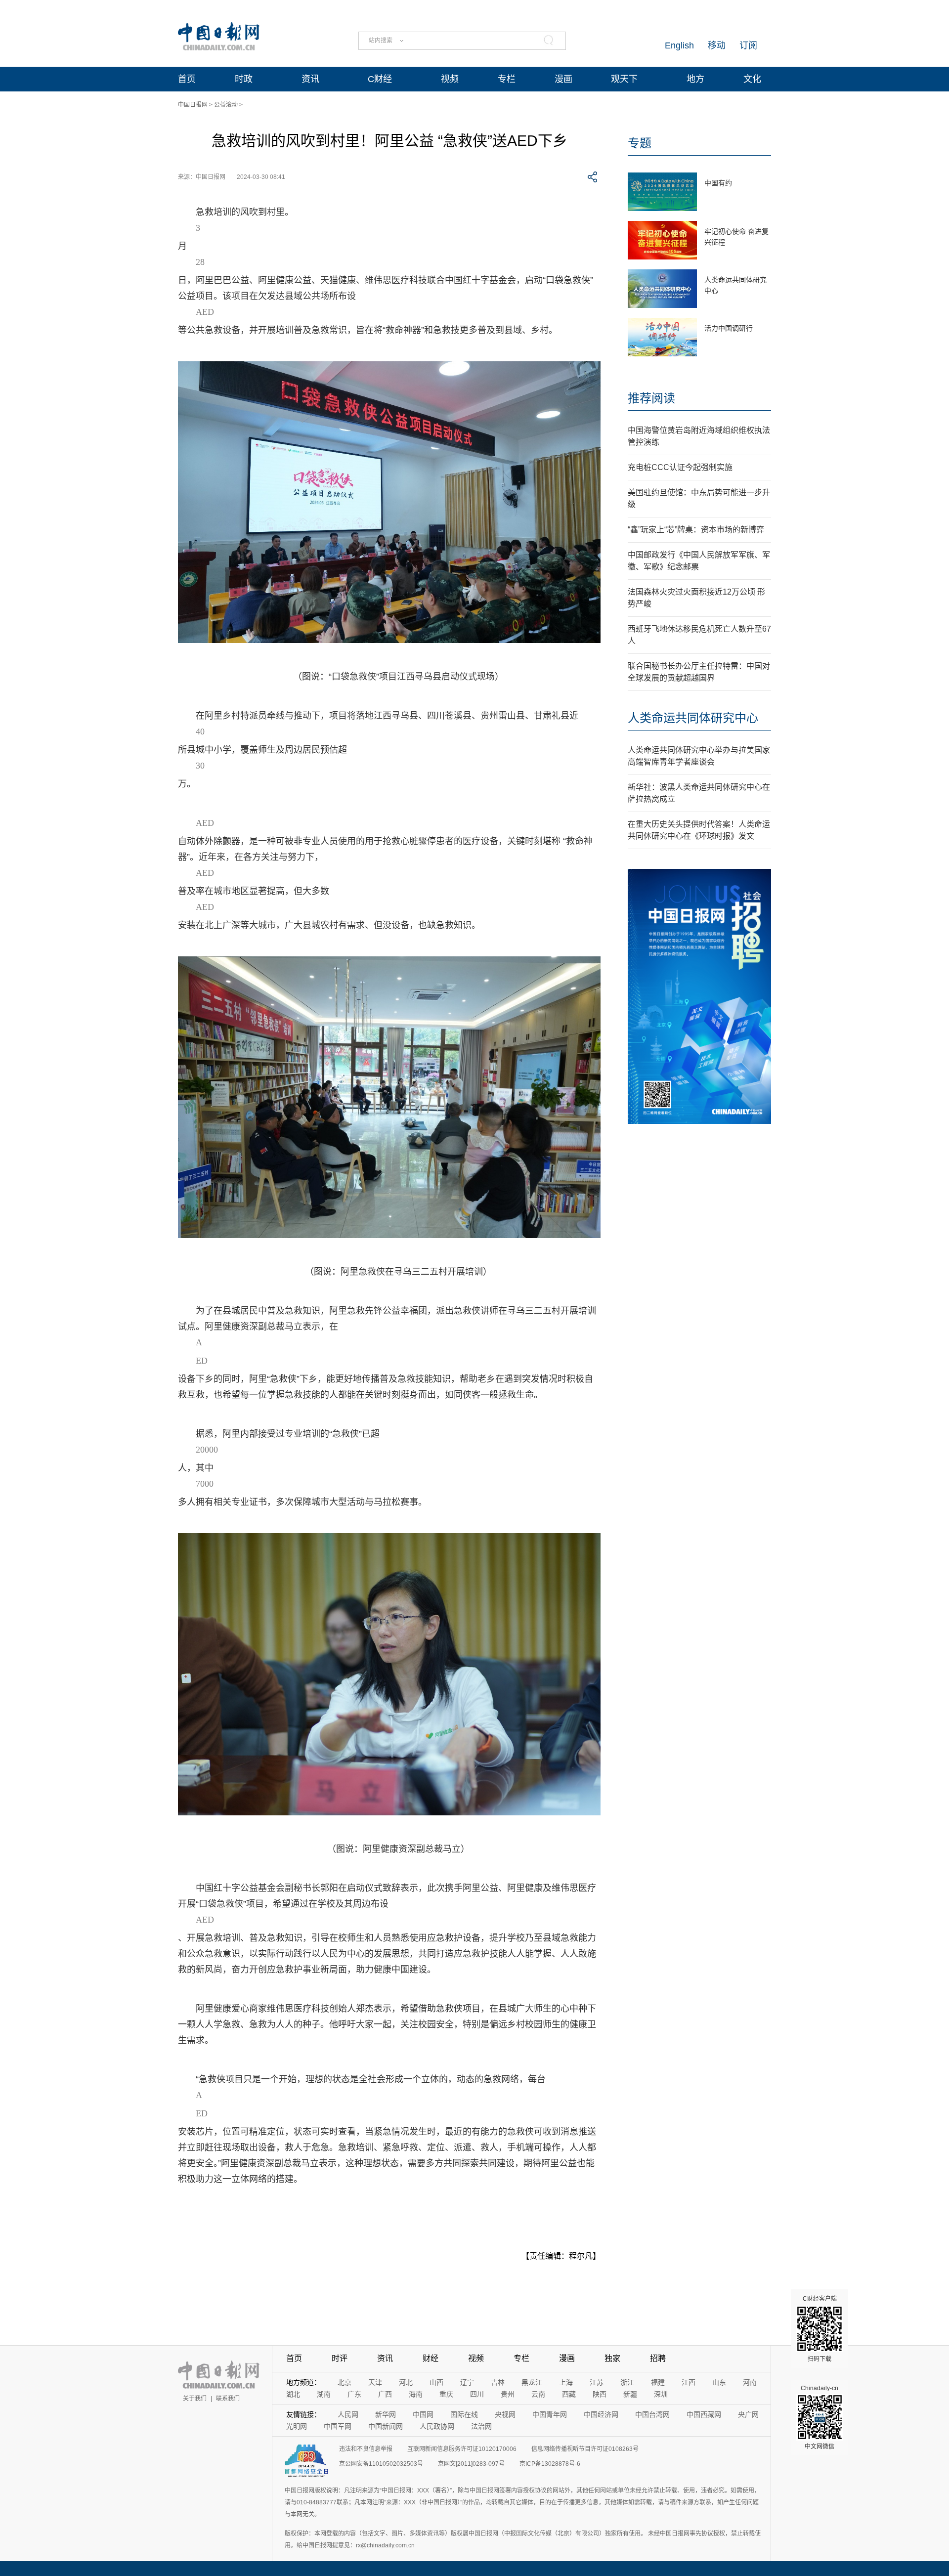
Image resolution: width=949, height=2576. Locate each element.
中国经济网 (601, 2414)
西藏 (569, 2394)
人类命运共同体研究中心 (693, 718)
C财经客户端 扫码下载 (820, 2329)
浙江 (627, 2382)
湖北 (293, 2394)
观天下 (624, 79)
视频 (450, 79)
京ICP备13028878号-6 (550, 2464)
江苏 (597, 2382)
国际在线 (464, 2414)
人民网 (348, 2414)
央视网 (505, 2414)
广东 (354, 2394)
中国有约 (718, 183)
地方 (695, 79)
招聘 (658, 2358)
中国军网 (338, 2426)
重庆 (446, 2394)
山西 (436, 2382)
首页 (187, 79)
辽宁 (467, 2382)
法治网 (481, 2426)
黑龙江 (532, 2382)
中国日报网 (193, 105)
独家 (612, 2358)
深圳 (661, 2394)
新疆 (630, 2394)
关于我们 (195, 2399)
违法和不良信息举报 (366, 2449)
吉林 (498, 2382)
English (679, 45)
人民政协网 (437, 2426)
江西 (689, 2382)
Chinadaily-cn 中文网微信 (820, 2417)
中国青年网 (550, 2414)
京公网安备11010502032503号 (381, 2464)
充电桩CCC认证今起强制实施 (680, 467)
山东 (719, 2382)
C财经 (380, 79)
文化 (752, 79)
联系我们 (228, 2399)
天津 (375, 2382)
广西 (385, 2394)
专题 (640, 143)
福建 (658, 2382)
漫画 (563, 79)
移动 (717, 45)
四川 (477, 2394)
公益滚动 (226, 105)
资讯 (310, 79)
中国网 (423, 2414)
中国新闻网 (386, 2426)
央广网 (748, 2414)
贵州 (508, 2394)
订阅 (748, 45)
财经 (431, 2358)
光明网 (297, 2426)
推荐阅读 (651, 398)
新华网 (386, 2414)
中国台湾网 (652, 2414)
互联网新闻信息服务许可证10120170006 (462, 2449)
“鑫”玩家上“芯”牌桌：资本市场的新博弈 (696, 530)
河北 (406, 2382)
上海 (566, 2382)
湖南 (324, 2394)
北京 (345, 2382)
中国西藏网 (704, 2414)
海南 (416, 2394)
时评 (340, 2358)
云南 (538, 2394)
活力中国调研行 (729, 328)
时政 (244, 79)
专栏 (507, 79)
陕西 (600, 2394)
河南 (750, 2382)
